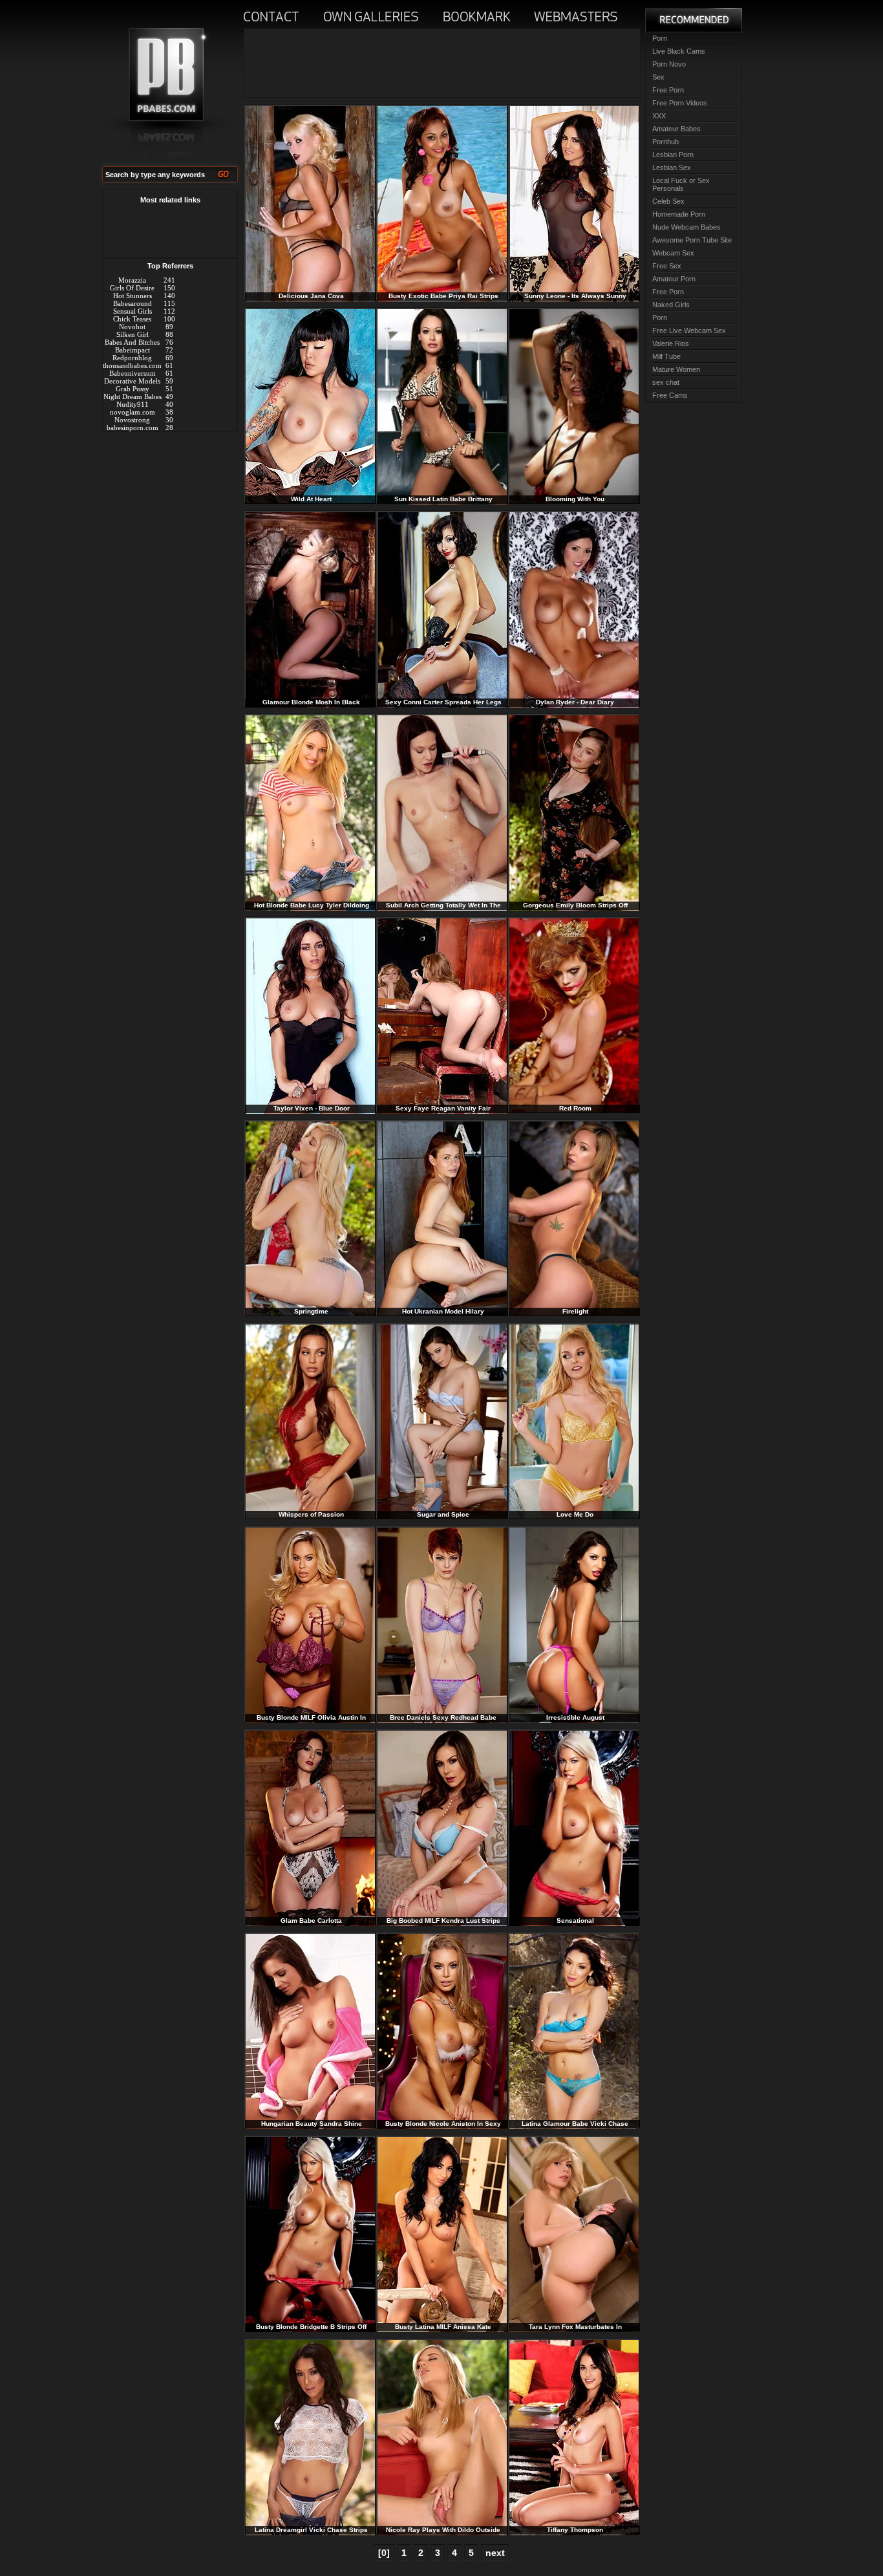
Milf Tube (666, 356)
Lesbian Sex (672, 168)
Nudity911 (133, 404)
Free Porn (668, 90)
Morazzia (132, 280)
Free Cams (670, 395)
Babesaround (133, 303)
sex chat (666, 382)
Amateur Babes (676, 129)
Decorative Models (132, 381)
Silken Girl (133, 334)
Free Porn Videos (680, 103)
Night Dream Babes (133, 396)
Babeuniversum (133, 373)
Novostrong (132, 420)
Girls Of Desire (132, 288)
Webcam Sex (673, 253)
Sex (658, 77)
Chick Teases (132, 319)
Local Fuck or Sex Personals (681, 184)
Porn (660, 38)
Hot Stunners (133, 296)
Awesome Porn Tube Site (692, 240)
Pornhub (665, 142)
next (495, 2553)
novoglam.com (133, 412)
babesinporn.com (133, 428)
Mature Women (676, 369)
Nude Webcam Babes (686, 227)
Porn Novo (669, 64)
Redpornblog (132, 358)
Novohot (132, 327)
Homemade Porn (679, 214)
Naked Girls (671, 305)
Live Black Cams (679, 51)
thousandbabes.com (132, 365)
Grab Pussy (133, 389)
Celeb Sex (668, 201)
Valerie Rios (671, 343)
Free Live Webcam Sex (689, 330)
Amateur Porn (674, 279)
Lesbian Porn (673, 155)
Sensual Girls (133, 311)
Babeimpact (133, 350)
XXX (659, 116)
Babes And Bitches (132, 342)
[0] (384, 2553)
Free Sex (667, 266)
